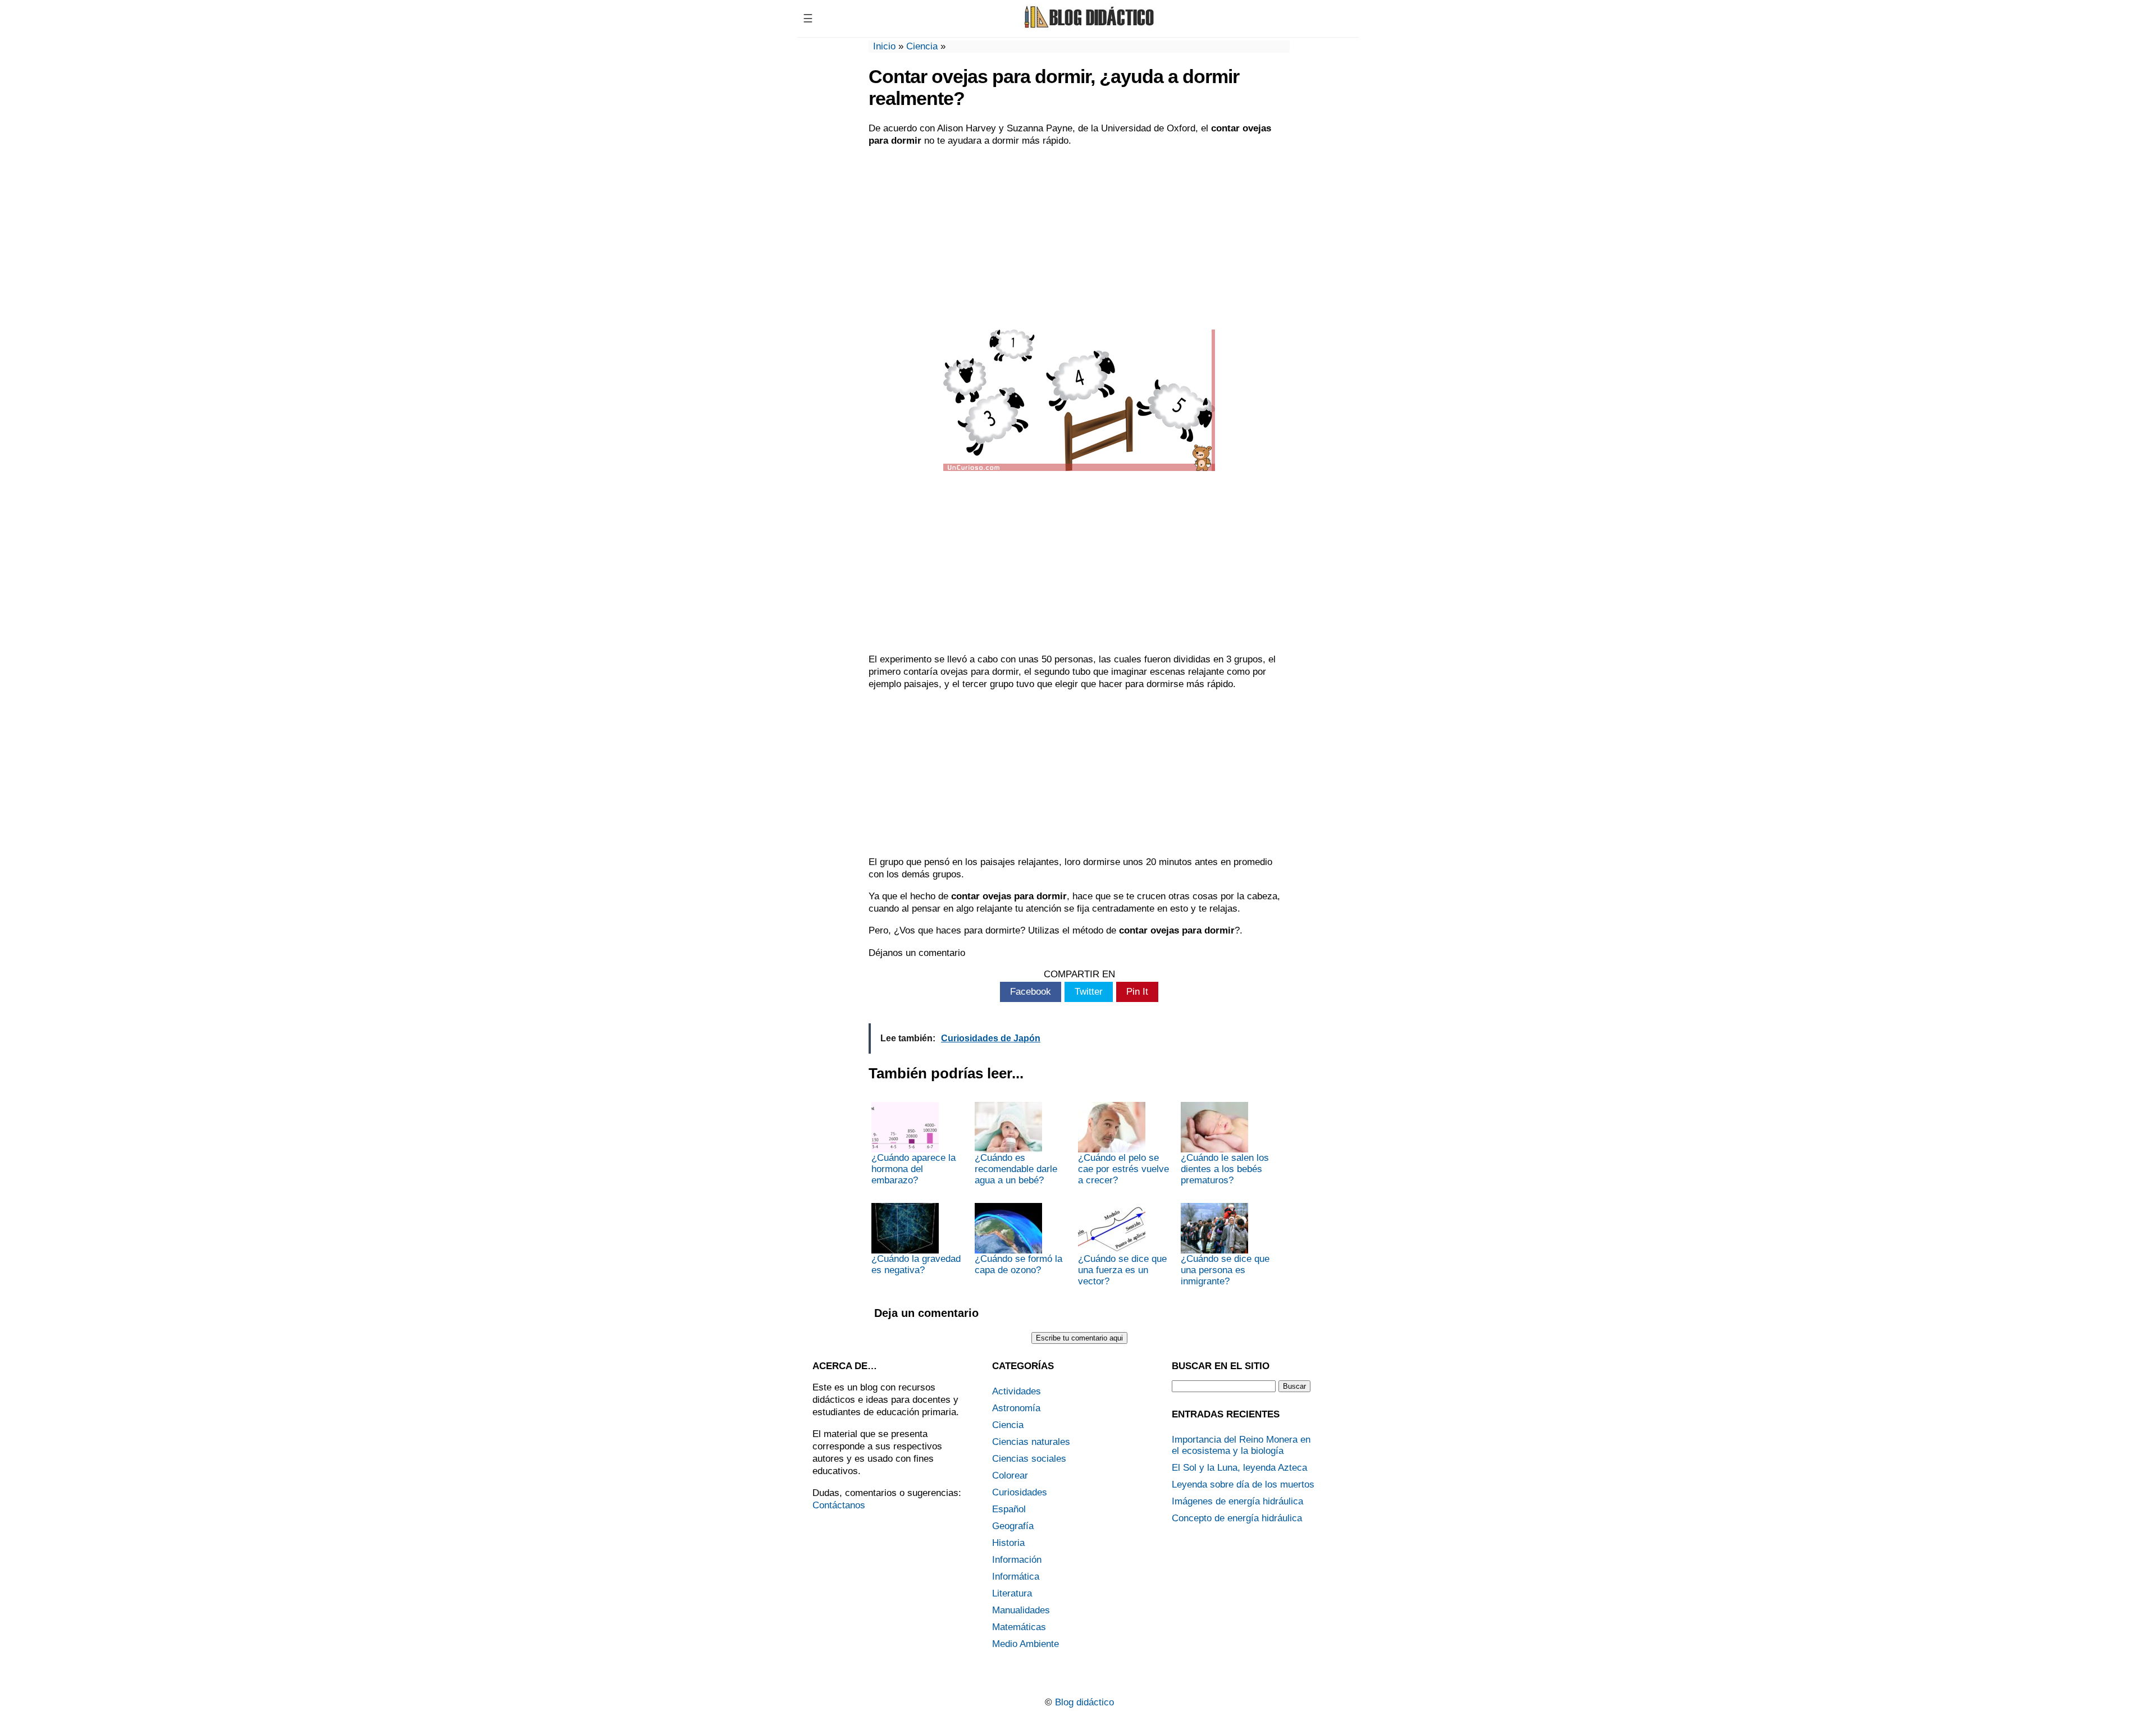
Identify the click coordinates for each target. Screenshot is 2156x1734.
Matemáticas (1019, 1627)
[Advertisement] (1079, 237)
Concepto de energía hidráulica (1237, 1518)
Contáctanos (839, 1505)
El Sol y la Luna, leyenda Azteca (1239, 1468)
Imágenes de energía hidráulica (1237, 1501)
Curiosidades (1020, 1492)
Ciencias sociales (1029, 1459)
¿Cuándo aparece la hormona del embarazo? (913, 1169)
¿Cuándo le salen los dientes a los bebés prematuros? (1225, 1169)
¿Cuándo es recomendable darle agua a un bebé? (1016, 1169)
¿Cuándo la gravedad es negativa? (916, 1264)
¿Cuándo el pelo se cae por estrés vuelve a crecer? (1123, 1169)
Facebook (1031, 992)
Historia (1008, 1543)
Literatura (1012, 1593)
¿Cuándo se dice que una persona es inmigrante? (1225, 1270)
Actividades (1017, 1391)
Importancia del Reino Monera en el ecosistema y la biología (1241, 1445)
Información (1017, 1560)
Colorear (1010, 1475)
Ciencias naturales (1031, 1442)
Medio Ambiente (1026, 1644)
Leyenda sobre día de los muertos (1243, 1484)
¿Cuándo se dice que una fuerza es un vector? (1122, 1270)
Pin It (1137, 992)
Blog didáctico (1084, 1702)
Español (1009, 1509)
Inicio (884, 46)
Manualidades (1021, 1610)
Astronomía (1016, 1408)
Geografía (1013, 1526)
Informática (1016, 1577)
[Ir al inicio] (1088, 27)
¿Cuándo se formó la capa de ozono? (1018, 1264)
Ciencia (922, 46)
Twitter (1089, 992)
